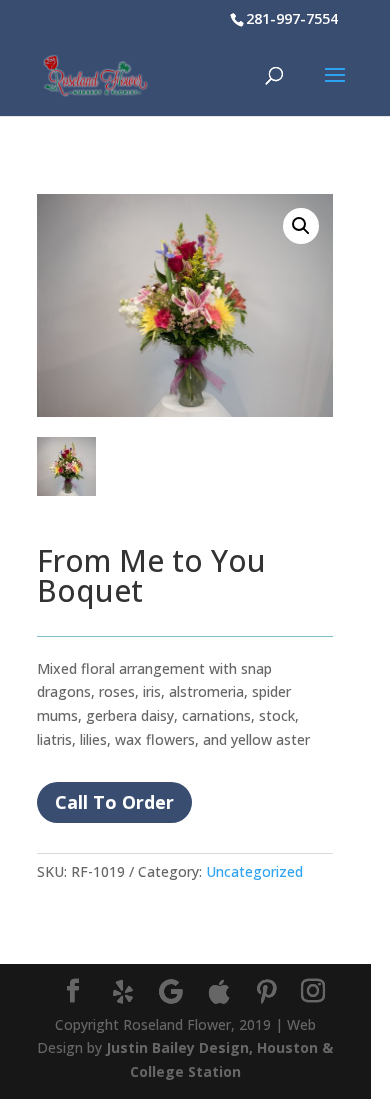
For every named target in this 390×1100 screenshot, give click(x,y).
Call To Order (114, 802)
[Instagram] (313, 991)
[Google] (171, 992)
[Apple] (219, 992)
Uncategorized (254, 871)
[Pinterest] (267, 992)
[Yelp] (123, 992)
